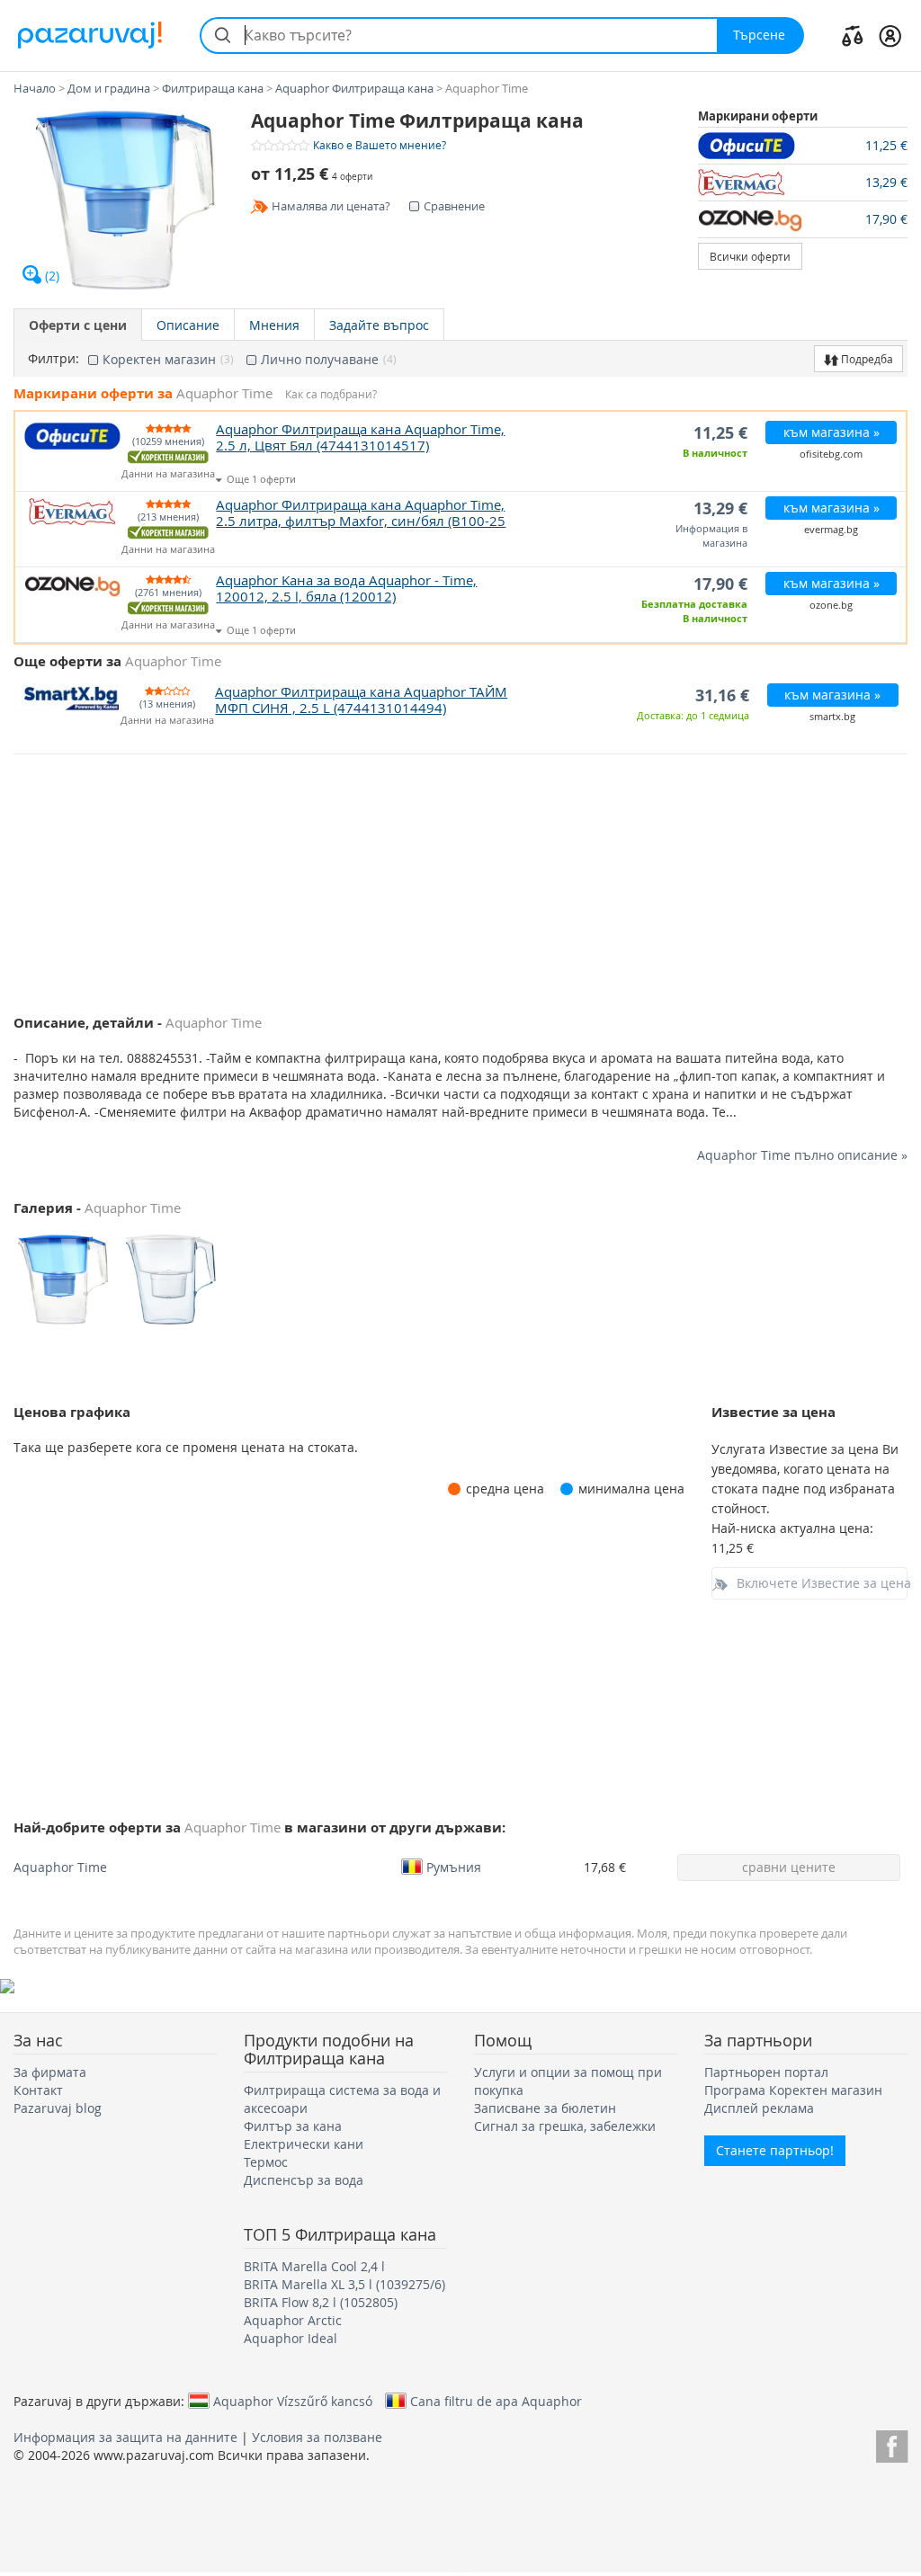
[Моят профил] (890, 35)
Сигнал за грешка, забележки (565, 2126)
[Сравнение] (853, 35)
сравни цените (789, 1867)
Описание (188, 325)
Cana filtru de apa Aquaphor (496, 2401)
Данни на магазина (168, 474)
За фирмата (50, 2072)
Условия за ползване (317, 2437)
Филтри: (54, 359)
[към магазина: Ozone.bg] (751, 219)
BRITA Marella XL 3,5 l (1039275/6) (344, 2284)
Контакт (38, 2090)
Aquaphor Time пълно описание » (802, 1155)
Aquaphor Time (60, 1867)
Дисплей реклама (759, 2108)
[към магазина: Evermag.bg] (751, 183)
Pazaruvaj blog (58, 2108)
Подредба (866, 359)
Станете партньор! (775, 2150)
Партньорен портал (766, 2072)
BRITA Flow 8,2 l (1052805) (321, 2302)
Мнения (274, 325)
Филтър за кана (293, 2126)
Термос (266, 2162)
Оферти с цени (78, 325)
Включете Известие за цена (823, 1583)
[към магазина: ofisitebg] (751, 146)
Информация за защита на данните (125, 2437)
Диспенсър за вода (304, 2180)
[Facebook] (892, 2443)
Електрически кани (304, 2144)
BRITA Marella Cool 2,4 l (314, 2266)
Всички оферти (750, 256)
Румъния (454, 1867)
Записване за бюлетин (545, 2108)
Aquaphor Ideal (291, 2338)
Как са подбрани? (331, 394)
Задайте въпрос (379, 325)
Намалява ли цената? (331, 206)
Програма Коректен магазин (793, 2090)
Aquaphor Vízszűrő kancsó (293, 2401)
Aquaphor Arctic (293, 2320)
